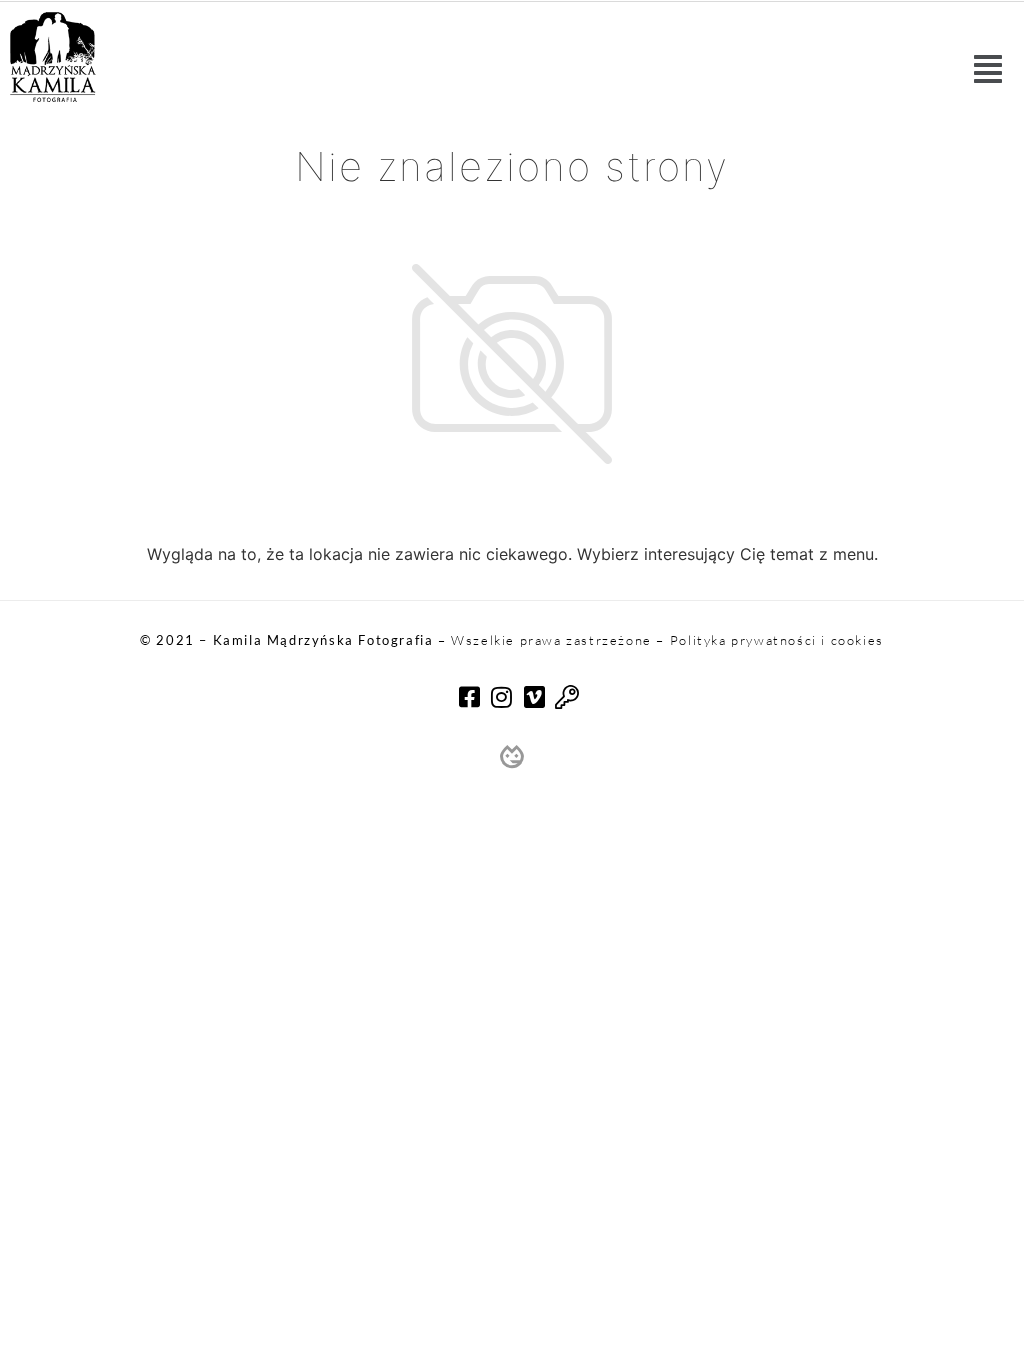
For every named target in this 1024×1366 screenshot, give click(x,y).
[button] (988, 69)
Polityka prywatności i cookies (777, 640)
